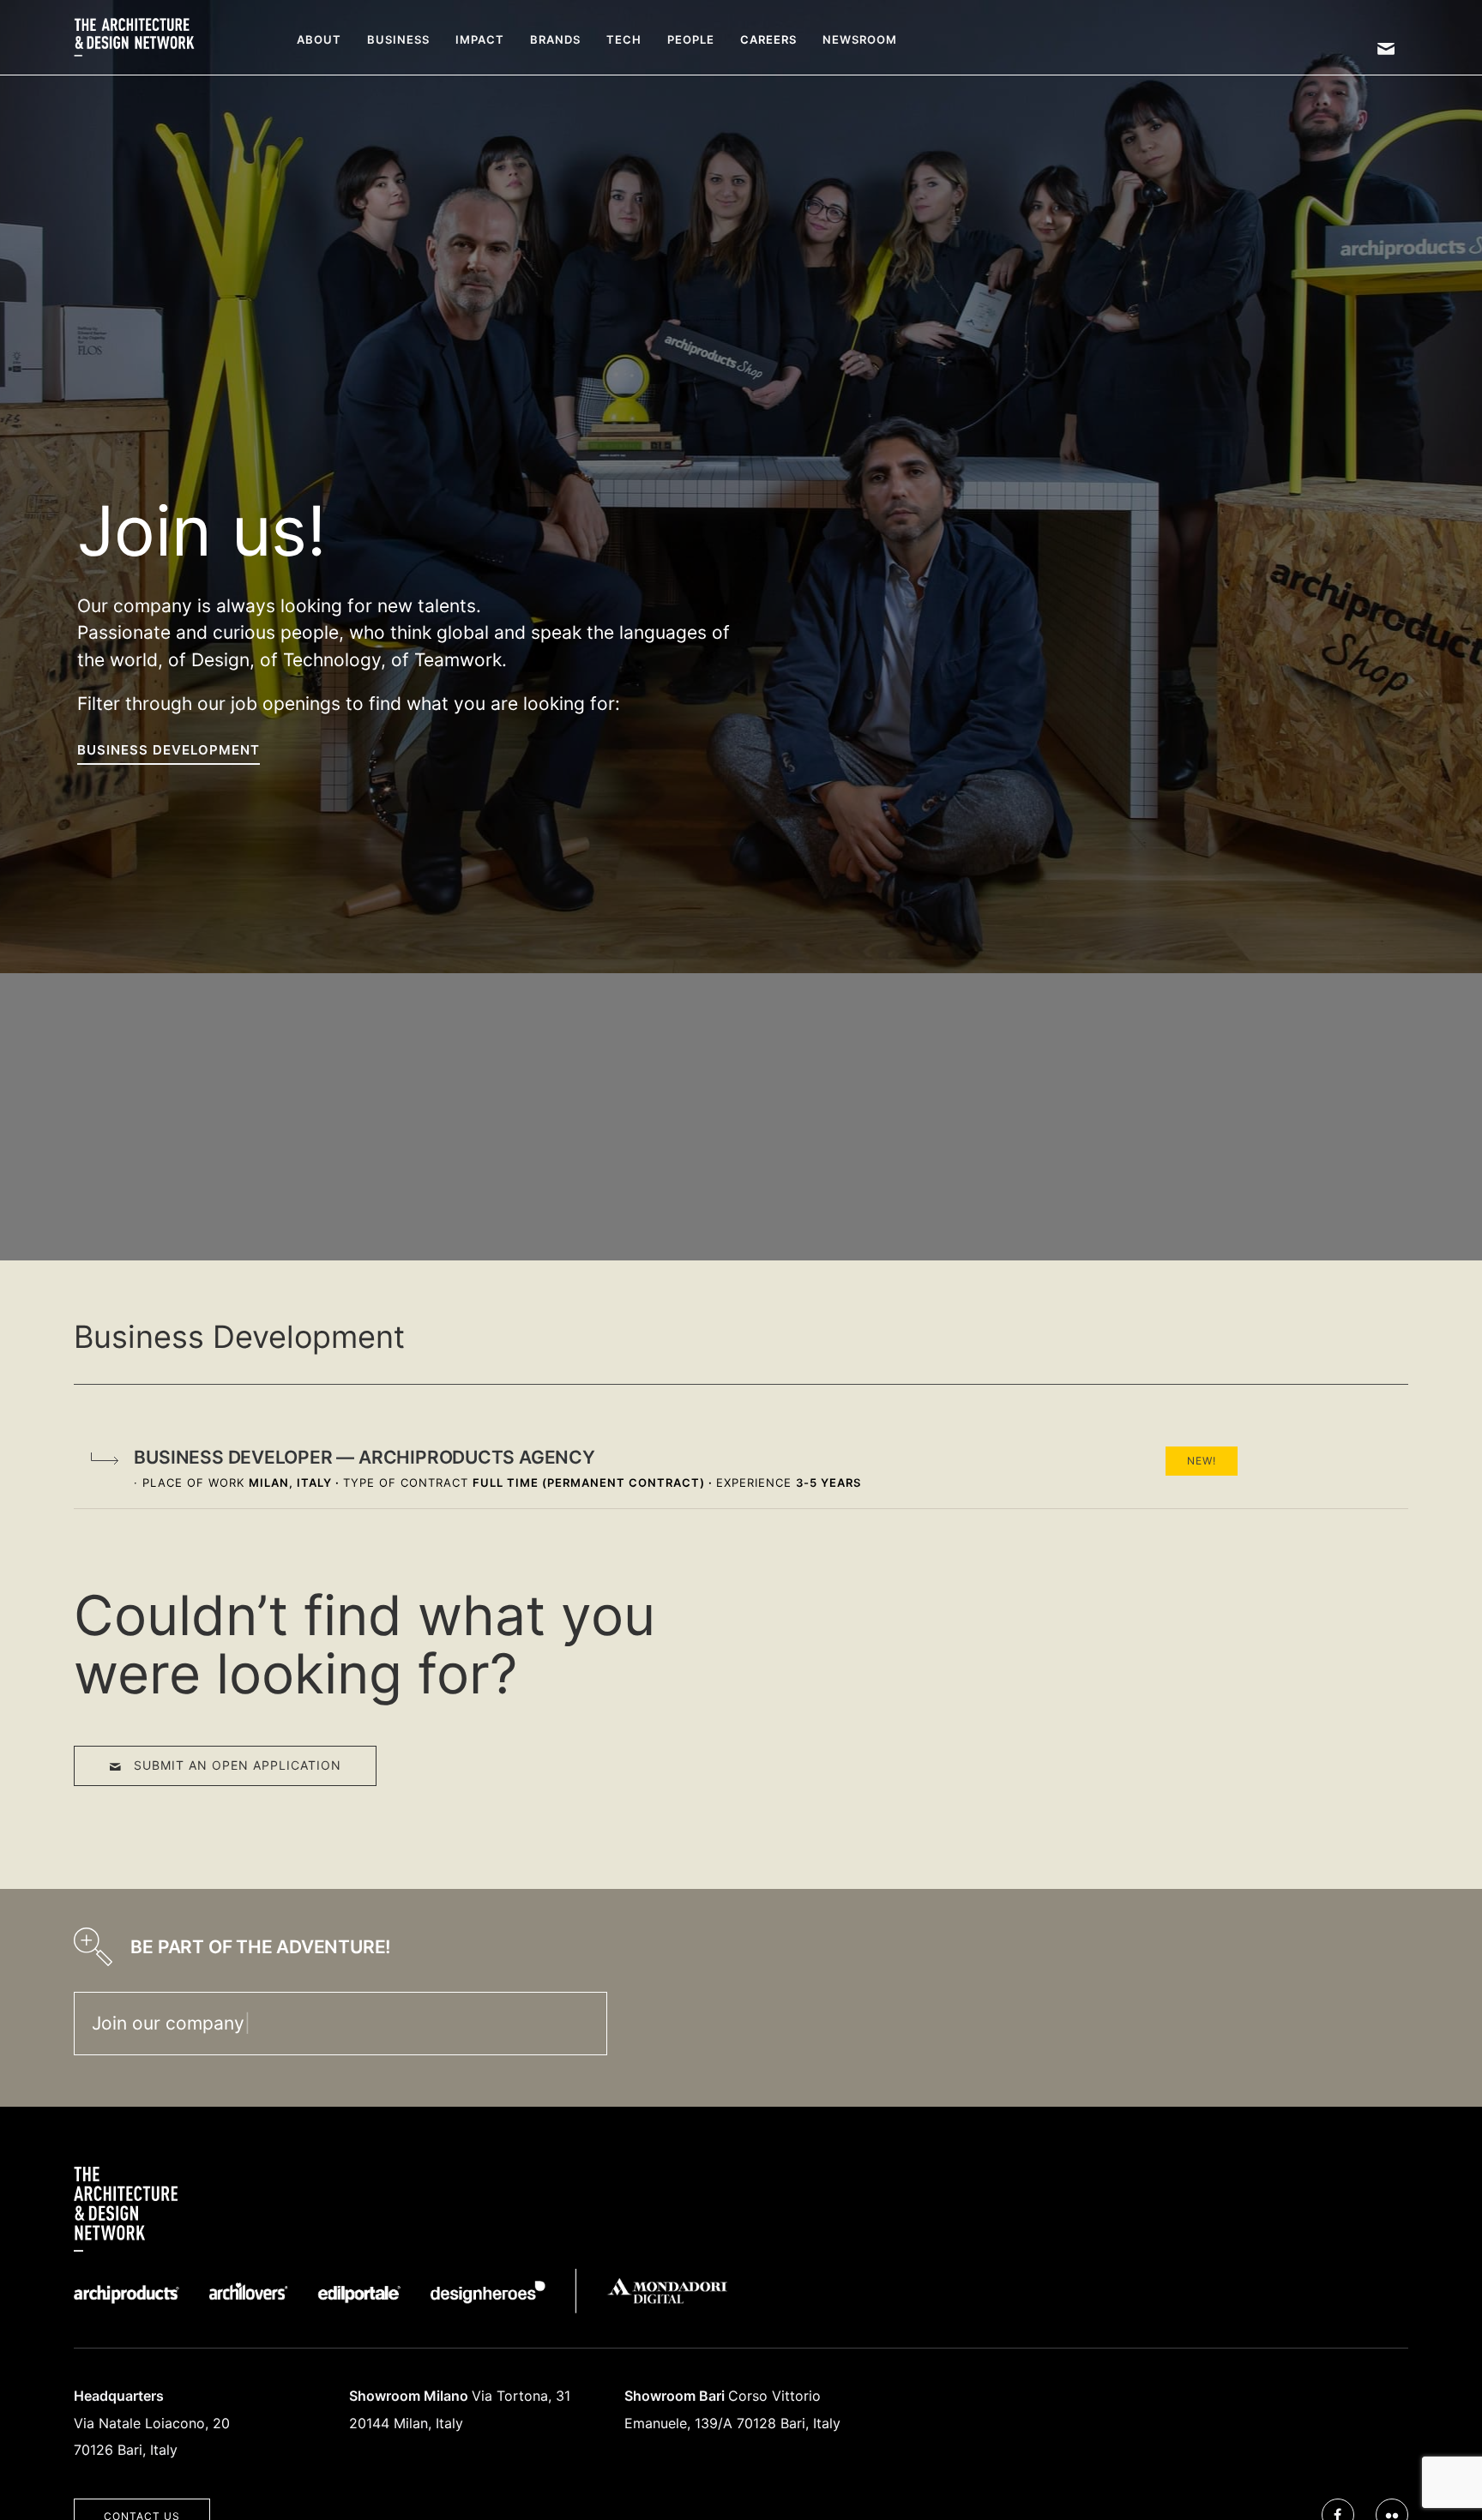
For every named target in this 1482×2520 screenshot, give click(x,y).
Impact (480, 39)
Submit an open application (238, 1765)
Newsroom (860, 39)
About (319, 39)
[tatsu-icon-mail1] (1386, 48)
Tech (624, 39)
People (691, 39)
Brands (555, 39)
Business (398, 39)
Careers (768, 39)
